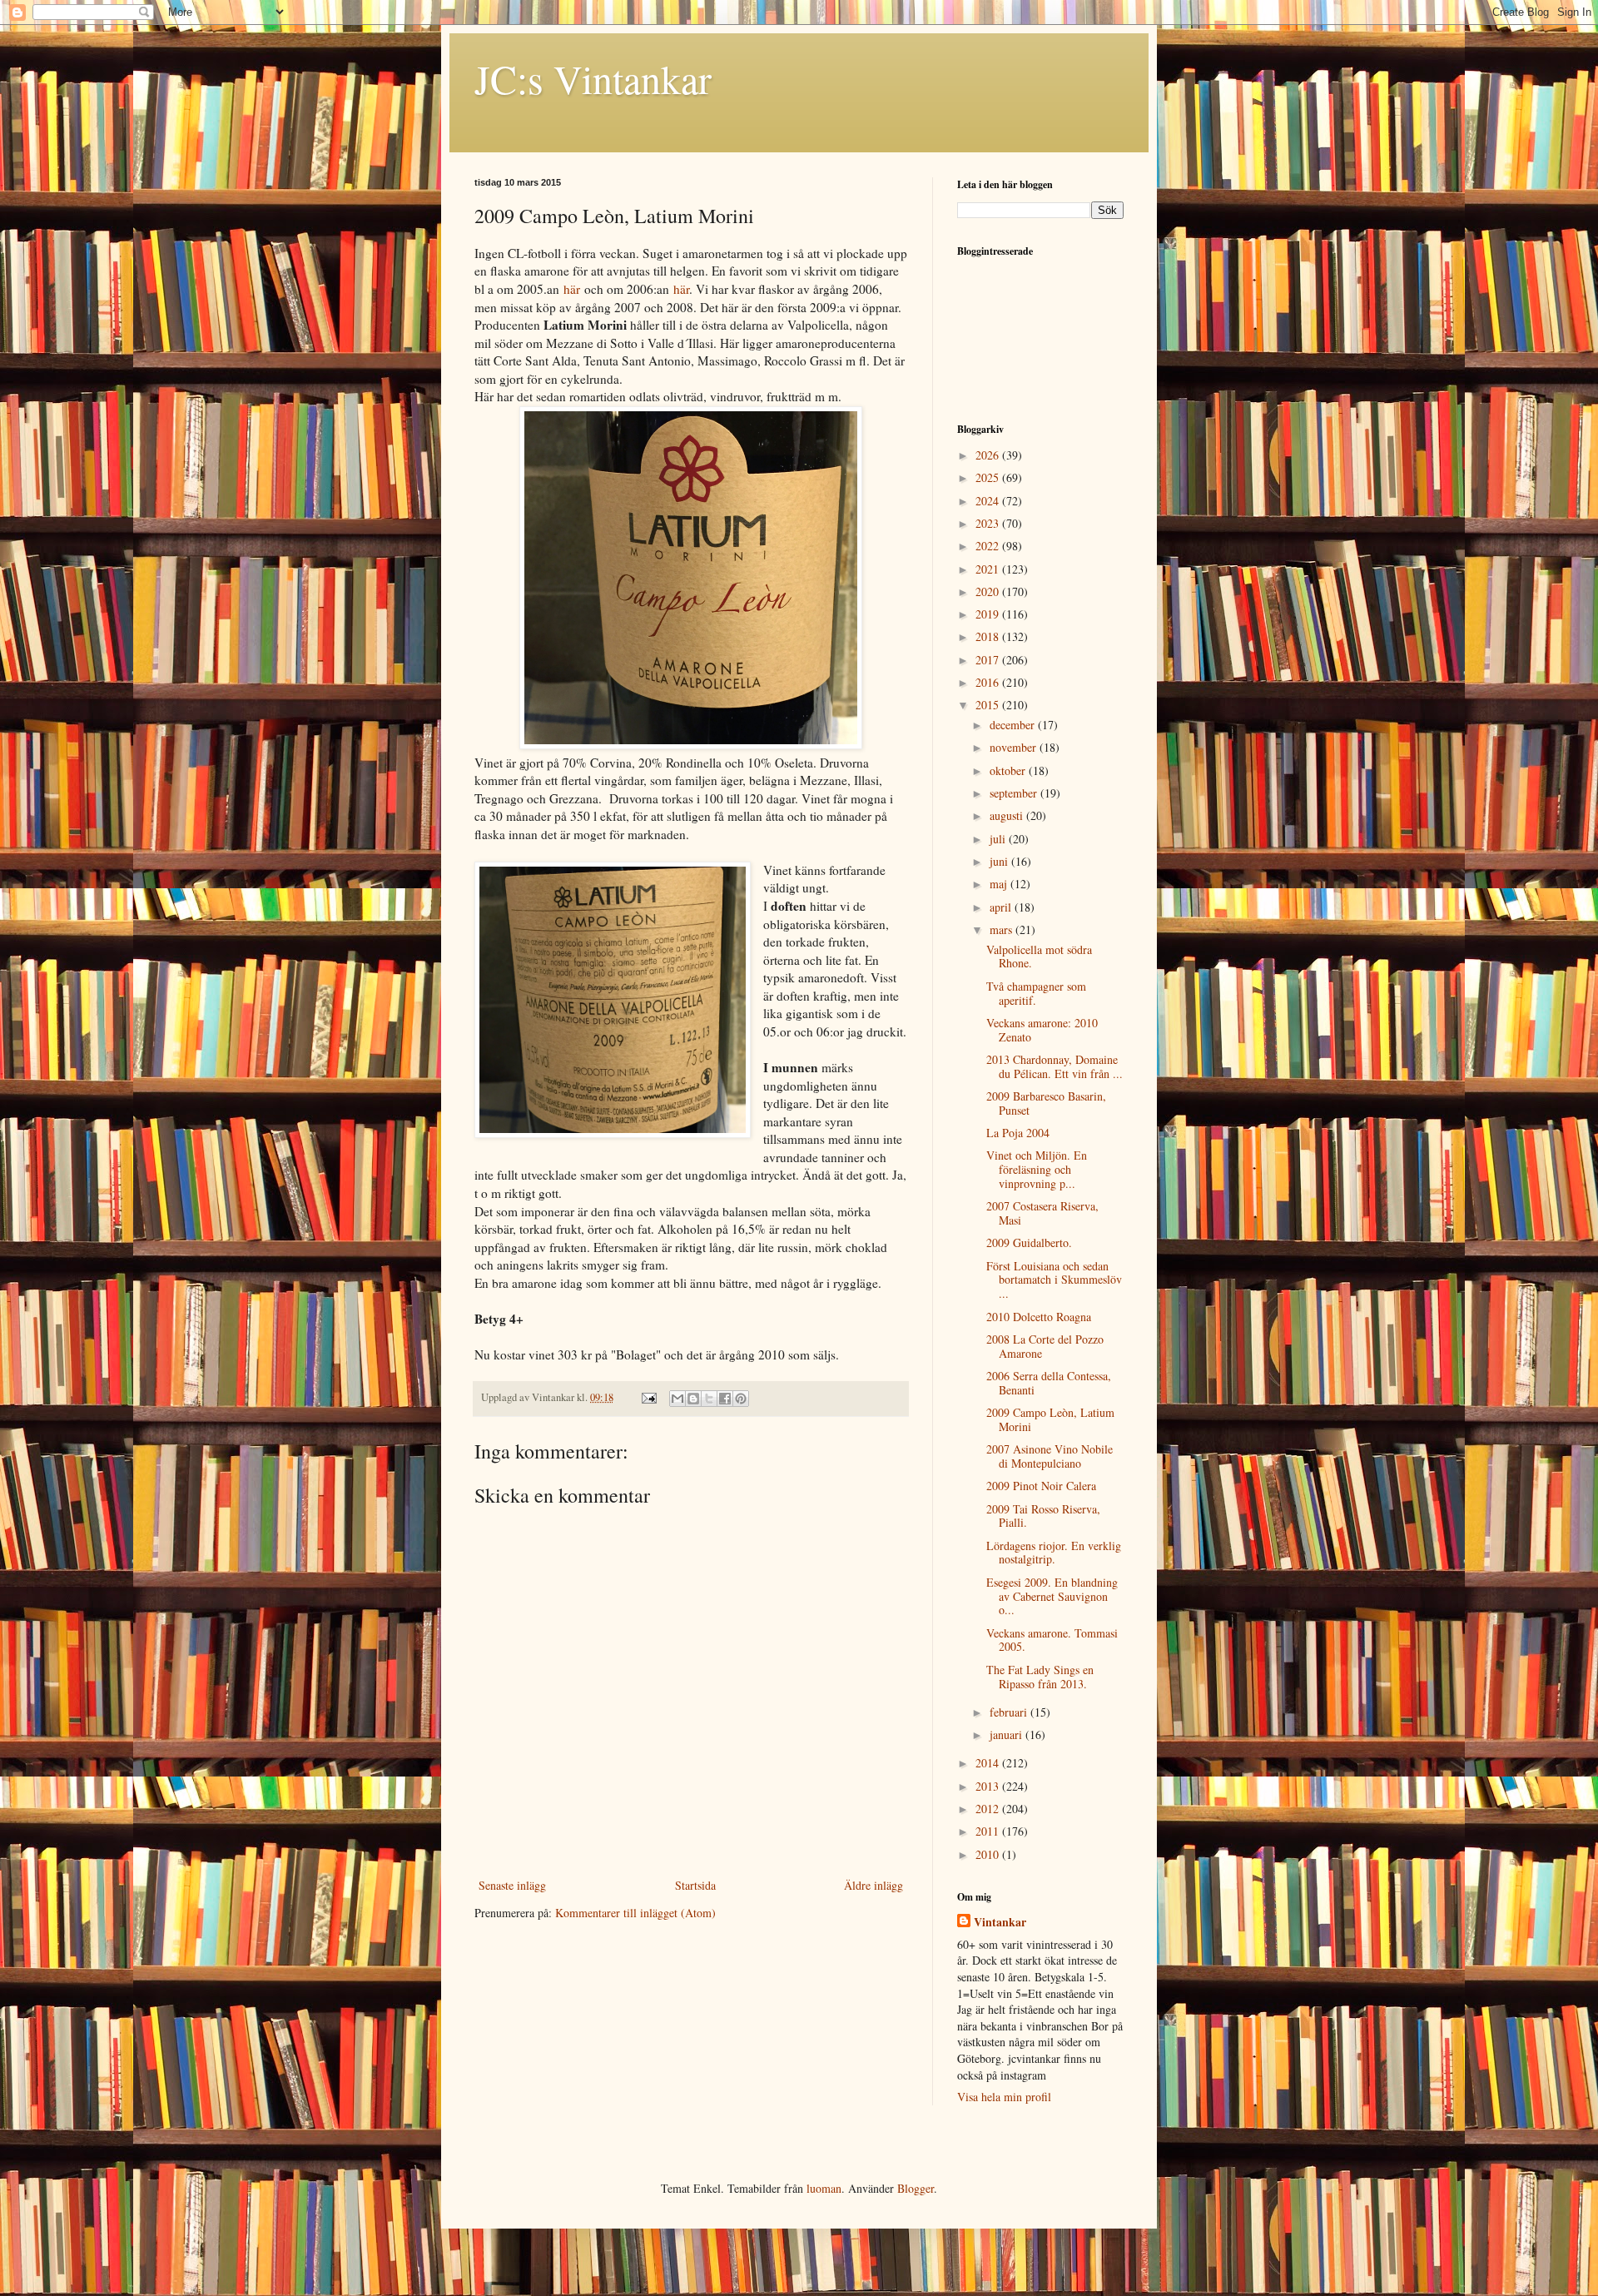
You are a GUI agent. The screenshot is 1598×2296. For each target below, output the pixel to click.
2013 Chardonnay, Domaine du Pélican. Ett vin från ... (1055, 1066)
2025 (989, 477)
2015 (989, 705)
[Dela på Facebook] (725, 1399)
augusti (1008, 815)
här (572, 289)
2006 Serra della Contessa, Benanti (1049, 1383)
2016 (989, 682)
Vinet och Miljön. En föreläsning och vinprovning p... (1037, 1169)
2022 (989, 546)
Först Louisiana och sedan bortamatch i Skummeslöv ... (1054, 1280)
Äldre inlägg (873, 1885)
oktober (1009, 770)
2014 (989, 1763)
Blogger (916, 2188)
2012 (989, 1809)
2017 (989, 660)
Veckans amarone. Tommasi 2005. (1052, 1640)
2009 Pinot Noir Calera (1041, 1486)
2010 (989, 1854)
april (1002, 907)
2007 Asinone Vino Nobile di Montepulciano (1050, 1456)
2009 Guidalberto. (1029, 1242)
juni (1000, 861)
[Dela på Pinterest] (741, 1399)
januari (1007, 1734)
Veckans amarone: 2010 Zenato (1042, 1030)
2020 (989, 591)
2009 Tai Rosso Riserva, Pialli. (1043, 1516)
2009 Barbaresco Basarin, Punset (1046, 1103)
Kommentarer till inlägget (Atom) (635, 1913)
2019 (989, 614)
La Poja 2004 (1018, 1133)
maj (1000, 884)
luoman (824, 2188)
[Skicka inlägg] (648, 1397)
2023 (989, 523)
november (1015, 747)
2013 (989, 1786)
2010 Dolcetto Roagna (1039, 1317)
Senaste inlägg (512, 1885)
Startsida (695, 1885)
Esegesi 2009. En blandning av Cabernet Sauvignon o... (1052, 1596)
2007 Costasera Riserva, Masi (1042, 1213)
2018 (989, 636)
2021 (989, 569)
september (1015, 793)
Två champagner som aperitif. (1036, 993)
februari (1010, 1712)
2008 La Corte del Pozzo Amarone (1045, 1346)
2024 (989, 501)
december (1014, 725)
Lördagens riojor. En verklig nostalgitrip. (1054, 1553)
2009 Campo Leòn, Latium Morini (1050, 1419)
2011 (989, 1831)
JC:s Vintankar (593, 78)
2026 (989, 455)
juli (999, 839)
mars (1002, 929)
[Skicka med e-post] (677, 1399)
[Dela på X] (709, 1399)
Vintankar (1000, 1922)
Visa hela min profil (1004, 2097)
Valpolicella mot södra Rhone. (1039, 957)
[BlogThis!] (693, 1399)
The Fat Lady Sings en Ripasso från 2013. (1040, 1677)
